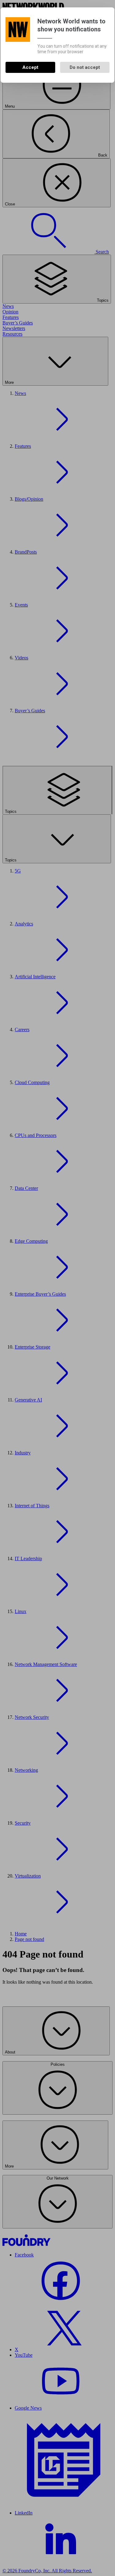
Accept (30, 67)
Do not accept (85, 67)
